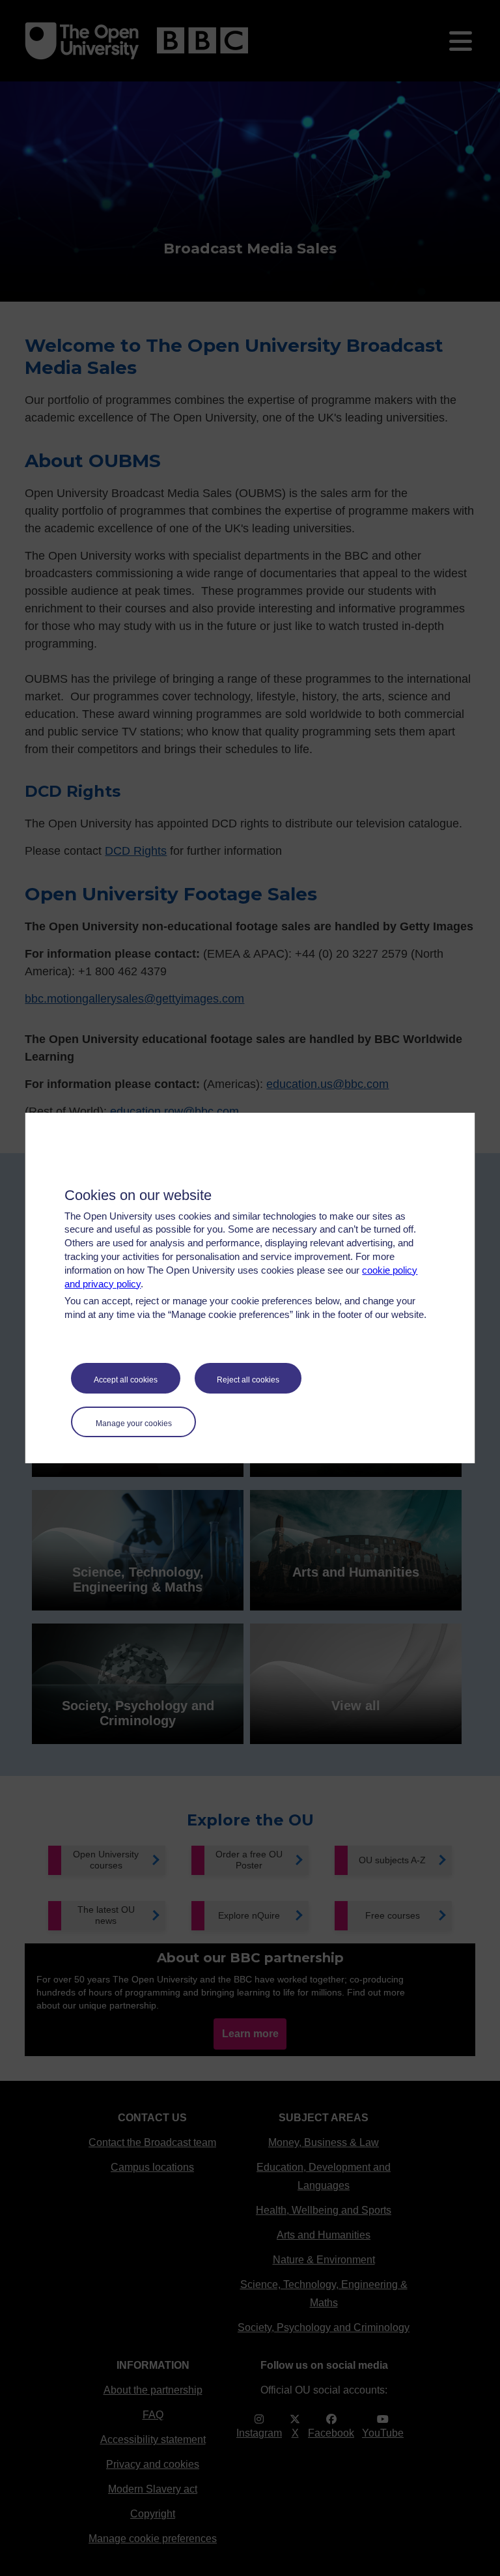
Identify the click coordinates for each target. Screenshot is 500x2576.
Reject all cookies (248, 1380)
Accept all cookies (126, 1380)
